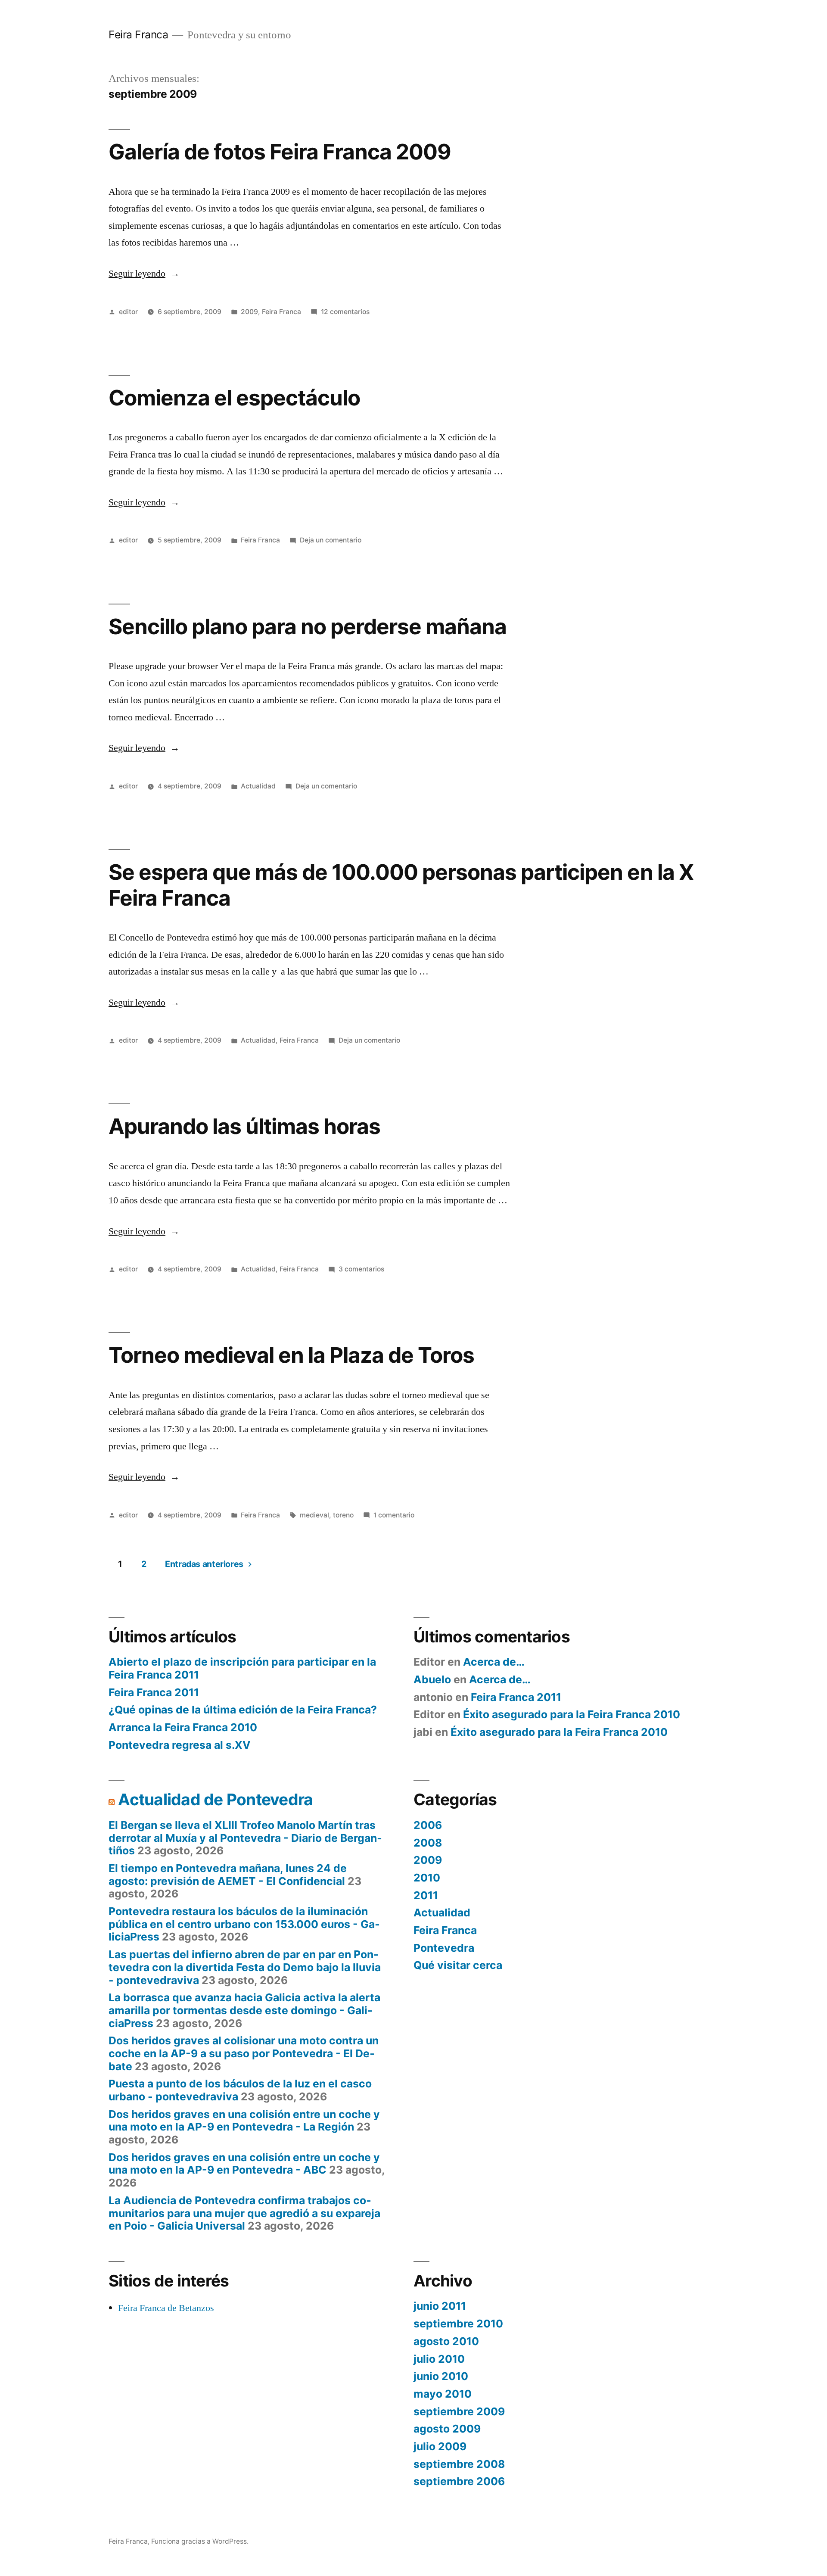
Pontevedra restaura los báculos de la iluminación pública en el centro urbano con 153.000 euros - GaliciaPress (244, 1924)
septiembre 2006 (459, 2481)
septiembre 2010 (458, 2324)
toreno (343, 1515)
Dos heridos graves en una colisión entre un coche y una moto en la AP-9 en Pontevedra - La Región (244, 2121)
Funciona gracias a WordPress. (200, 2541)
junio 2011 (440, 2306)
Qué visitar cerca (458, 1965)
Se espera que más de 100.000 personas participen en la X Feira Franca (401, 885)
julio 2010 (439, 2359)
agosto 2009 (447, 2429)
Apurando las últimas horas (244, 1126)
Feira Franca (138, 34)
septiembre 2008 (459, 2464)
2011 (426, 1895)
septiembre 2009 (459, 2411)
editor (128, 312)
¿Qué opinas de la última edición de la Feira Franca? (243, 1710)
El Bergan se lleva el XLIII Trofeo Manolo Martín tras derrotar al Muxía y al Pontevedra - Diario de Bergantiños (245, 1838)
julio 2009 (440, 2446)
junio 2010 (441, 2376)
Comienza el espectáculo (234, 398)
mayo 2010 (443, 2394)
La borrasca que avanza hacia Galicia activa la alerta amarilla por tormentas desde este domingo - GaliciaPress (244, 2010)
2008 (428, 1843)
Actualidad (258, 786)
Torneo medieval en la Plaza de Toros (291, 1355)
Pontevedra (444, 1948)
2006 (428, 1825)
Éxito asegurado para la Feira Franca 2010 (572, 1714)
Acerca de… (494, 1662)
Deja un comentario (331, 540)
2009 (249, 312)
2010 (427, 1878)
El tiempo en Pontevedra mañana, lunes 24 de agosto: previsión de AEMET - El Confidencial (228, 1875)
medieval (314, 1515)
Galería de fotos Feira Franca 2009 (280, 152)
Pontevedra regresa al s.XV (180, 1745)
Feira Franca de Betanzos (166, 2308)
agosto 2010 (446, 2341)
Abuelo (432, 1679)
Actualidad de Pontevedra (215, 1799)
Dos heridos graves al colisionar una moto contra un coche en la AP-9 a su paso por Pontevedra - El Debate (244, 2053)
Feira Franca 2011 (154, 1692)
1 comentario (394, 1515)
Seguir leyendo (144, 274)
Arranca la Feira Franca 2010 (183, 1727)
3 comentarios (361, 1269)
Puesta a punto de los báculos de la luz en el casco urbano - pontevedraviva (240, 2090)
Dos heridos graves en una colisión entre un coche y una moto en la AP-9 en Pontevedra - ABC (244, 2164)
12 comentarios (345, 312)
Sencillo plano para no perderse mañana (308, 626)
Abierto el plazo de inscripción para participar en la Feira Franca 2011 (242, 1668)
